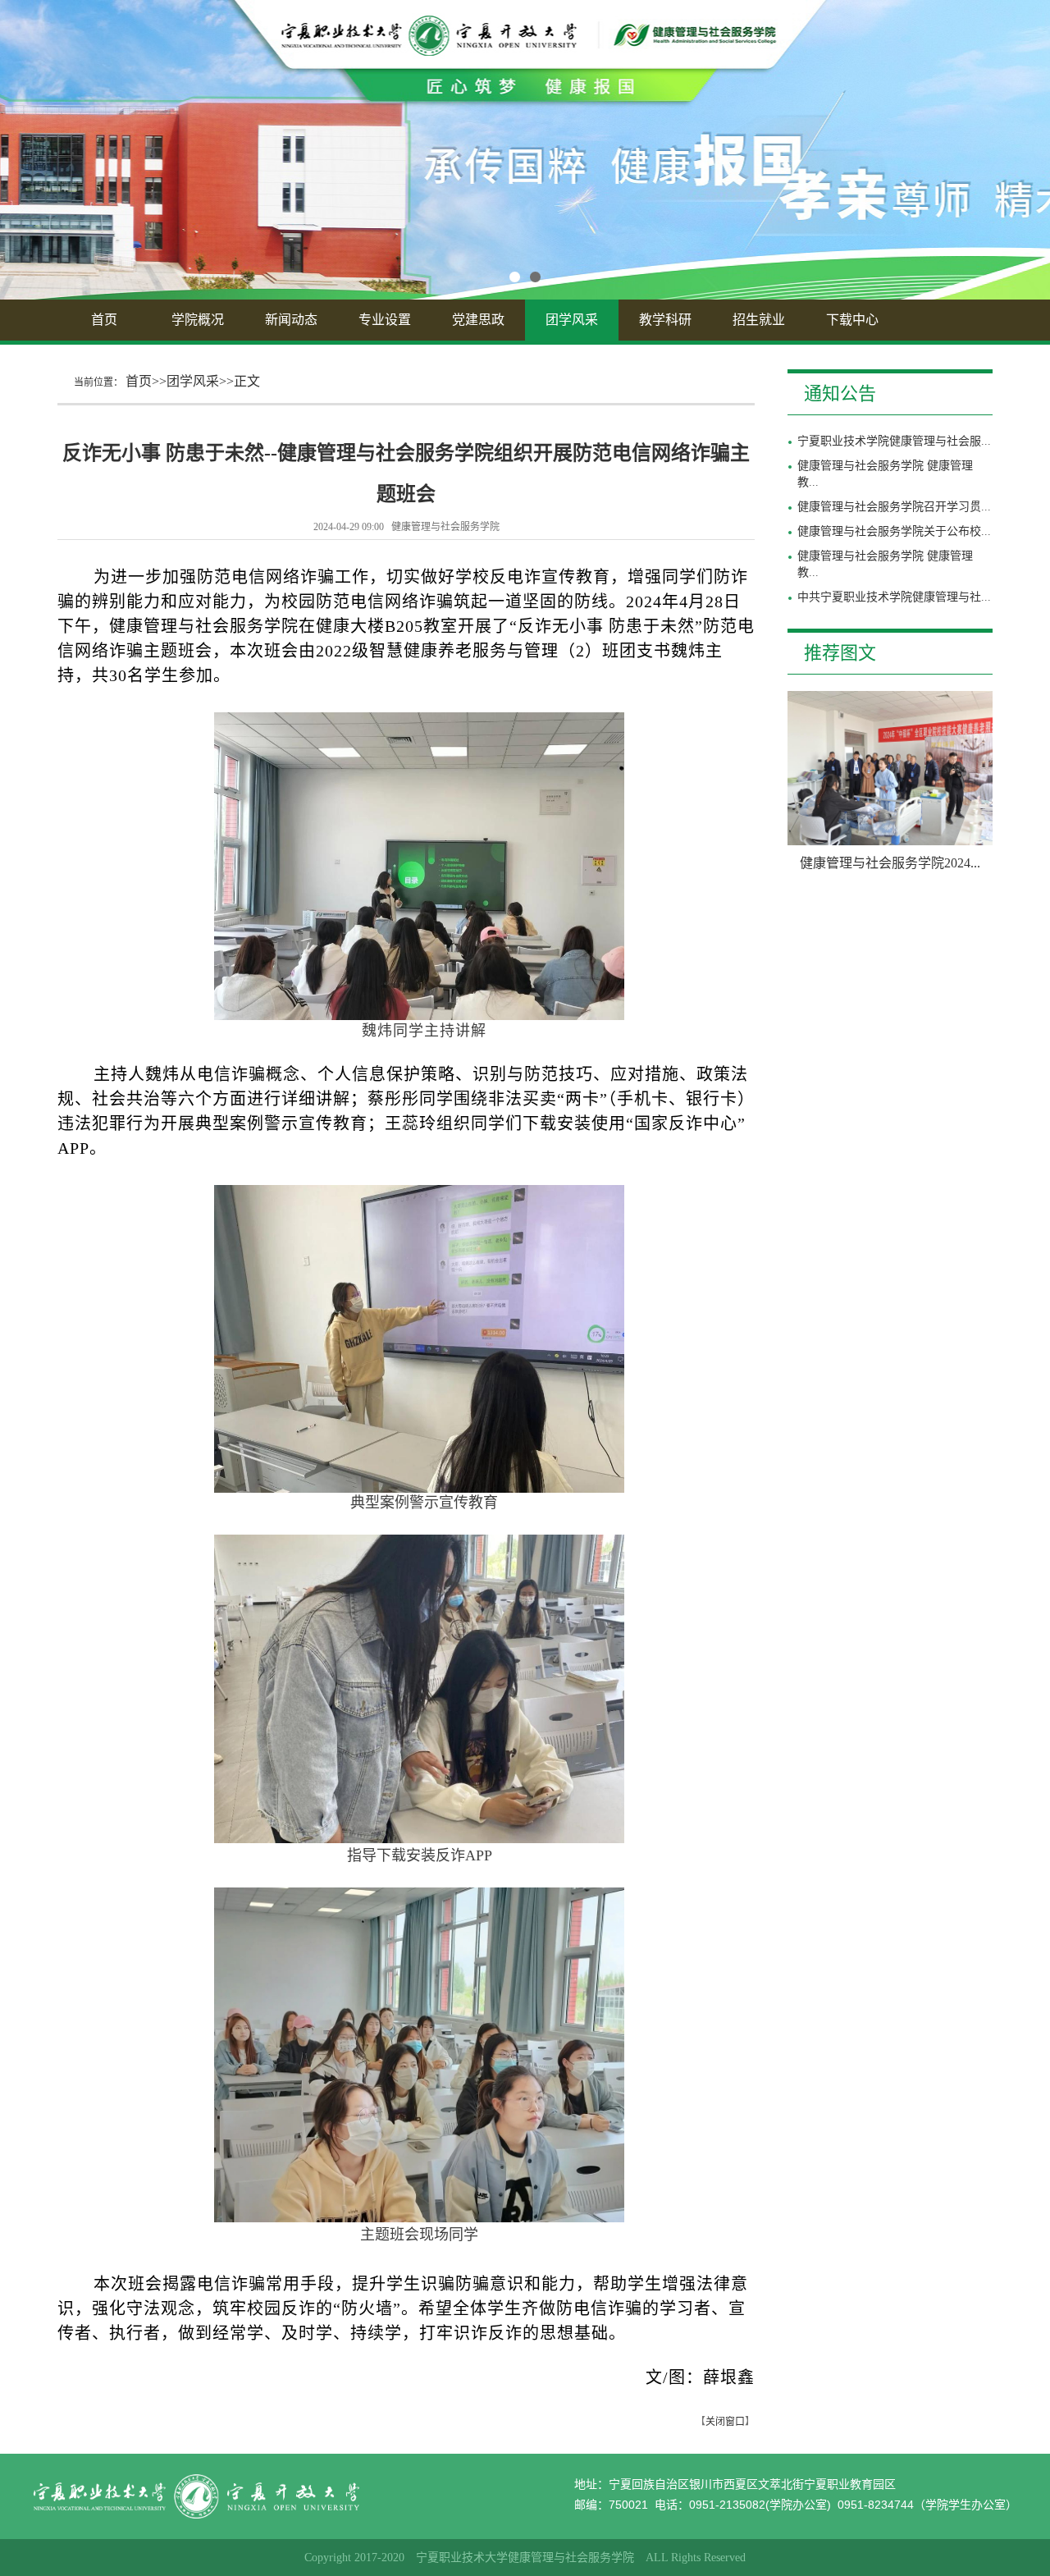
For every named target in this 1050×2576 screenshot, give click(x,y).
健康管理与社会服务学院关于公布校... (894, 531)
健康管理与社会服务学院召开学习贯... (894, 507)
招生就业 (759, 320)
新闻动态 (291, 320)
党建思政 (478, 320)
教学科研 (665, 320)
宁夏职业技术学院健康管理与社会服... (894, 441)
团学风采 (572, 320)
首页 (104, 320)
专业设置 (385, 320)
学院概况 (198, 320)
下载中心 (852, 320)
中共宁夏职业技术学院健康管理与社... (894, 597)
